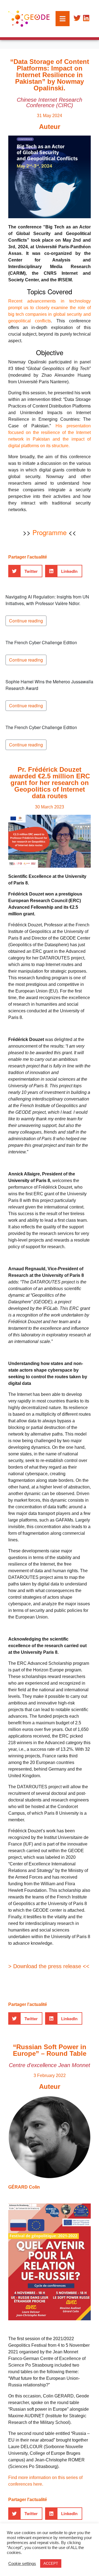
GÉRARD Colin (24, 2187)
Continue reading (26, 621)
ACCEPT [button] (51, 2563)
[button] (25, 571)
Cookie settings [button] (22, 2564)
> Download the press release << (49, 1966)
